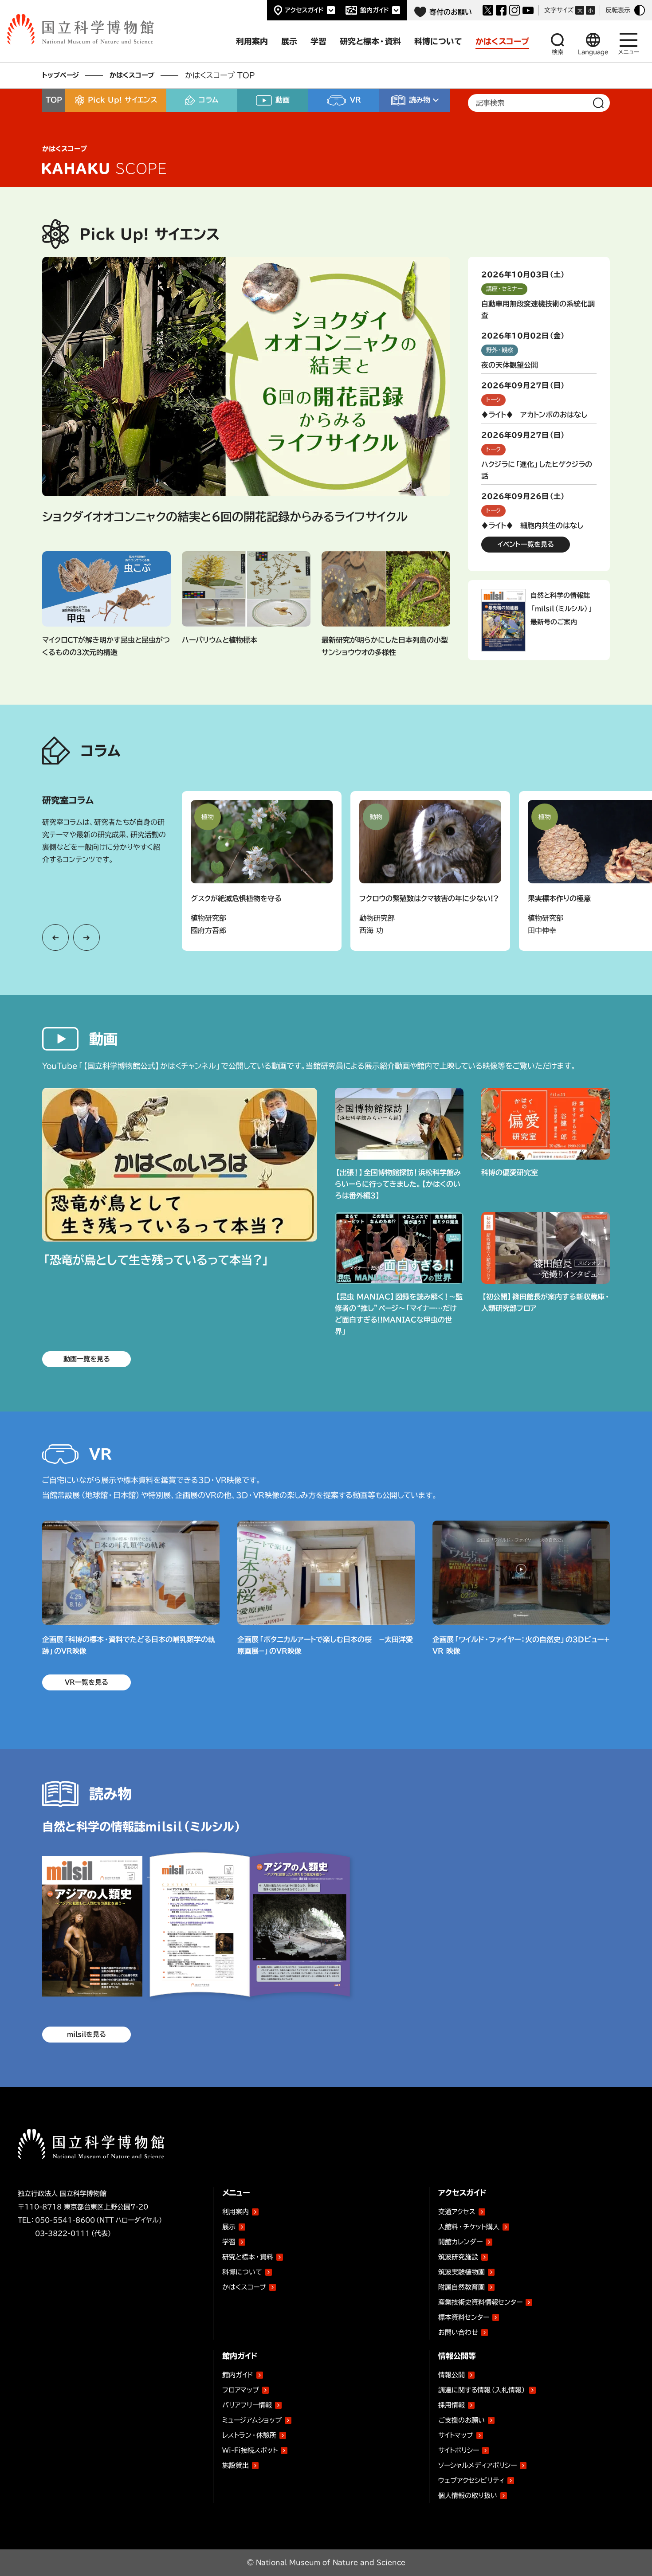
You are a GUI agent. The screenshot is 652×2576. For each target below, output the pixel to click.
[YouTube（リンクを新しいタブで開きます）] (528, 10)
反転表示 (618, 10)
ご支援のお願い (462, 2420)
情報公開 (452, 2375)
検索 (558, 52)
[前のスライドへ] (55, 937)
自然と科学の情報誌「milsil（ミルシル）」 (453, 120)
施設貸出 (236, 2465)
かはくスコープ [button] (502, 41)
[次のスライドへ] (86, 937)
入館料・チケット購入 (469, 2227)
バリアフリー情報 (247, 2405)
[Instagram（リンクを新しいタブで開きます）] (515, 10)
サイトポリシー (459, 2450)
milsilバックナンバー (421, 138)
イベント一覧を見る (526, 544)
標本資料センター (464, 2317)
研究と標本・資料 (248, 2257)
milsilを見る (86, 2034)
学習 (229, 2242)
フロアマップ (241, 2390)
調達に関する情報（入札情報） (482, 2390)
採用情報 (452, 2405)
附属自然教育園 (462, 2286)
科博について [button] (438, 41)
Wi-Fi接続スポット (250, 2450)
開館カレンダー (460, 2242)
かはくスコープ (132, 75)
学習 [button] (318, 41)
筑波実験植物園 (462, 2270)
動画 (283, 100)
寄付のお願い (451, 12)
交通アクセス (457, 2212)
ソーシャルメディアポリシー (477, 2465)
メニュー (629, 52)
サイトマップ (456, 2435)
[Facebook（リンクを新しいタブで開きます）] (501, 10)
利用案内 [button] (252, 41)
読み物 (420, 100)
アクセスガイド (304, 10)
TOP (54, 100)
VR (355, 100)
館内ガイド (375, 10)
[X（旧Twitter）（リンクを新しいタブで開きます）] (488, 10)
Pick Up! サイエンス (122, 100)
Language (593, 52)
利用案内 (236, 2212)
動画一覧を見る (87, 1359)
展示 (229, 2227)
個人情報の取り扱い (468, 2496)
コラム (209, 100)
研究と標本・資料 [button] (370, 41)
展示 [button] (289, 41)
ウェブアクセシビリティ (471, 2480)
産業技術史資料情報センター (480, 2301)
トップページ (61, 75)
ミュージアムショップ (252, 2420)
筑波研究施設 (458, 2257)
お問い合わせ (458, 2332)
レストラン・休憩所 (249, 2435)
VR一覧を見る (86, 1682)
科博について (242, 2272)
